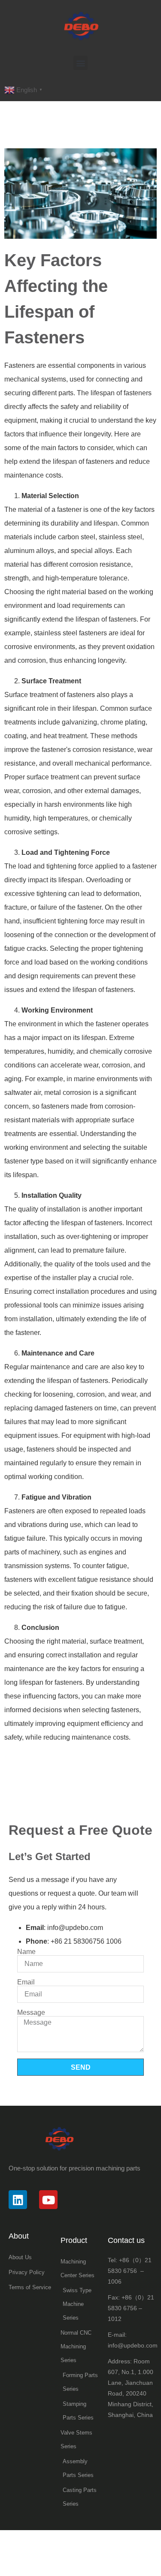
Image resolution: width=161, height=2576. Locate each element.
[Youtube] (48, 2199)
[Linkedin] (18, 2199)
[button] (80, 63)
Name (26, 1952)
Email (26, 1982)
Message (31, 2013)
